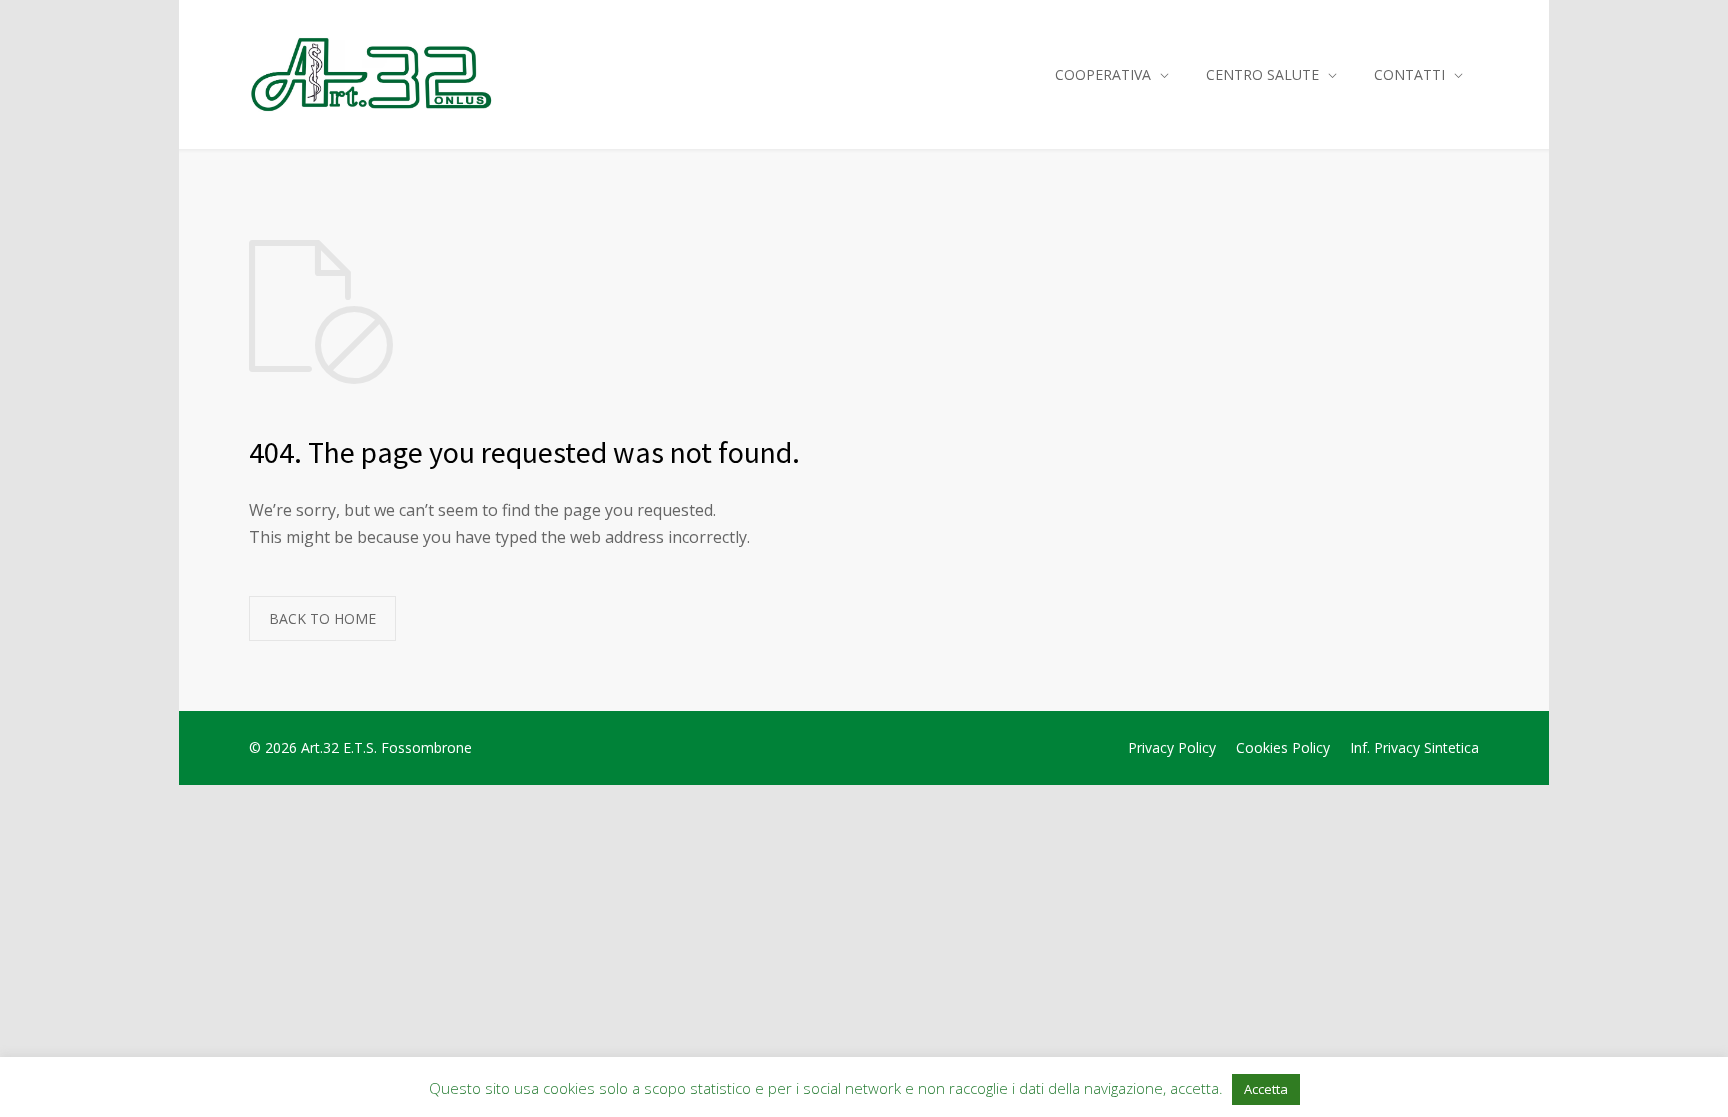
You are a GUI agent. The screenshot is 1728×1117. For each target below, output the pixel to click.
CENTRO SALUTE (1262, 74)
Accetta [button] (1266, 1089)
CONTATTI (1409, 74)
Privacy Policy (1172, 747)
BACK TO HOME (322, 618)
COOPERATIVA (1103, 74)
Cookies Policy (1283, 747)
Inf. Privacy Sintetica (1414, 747)
